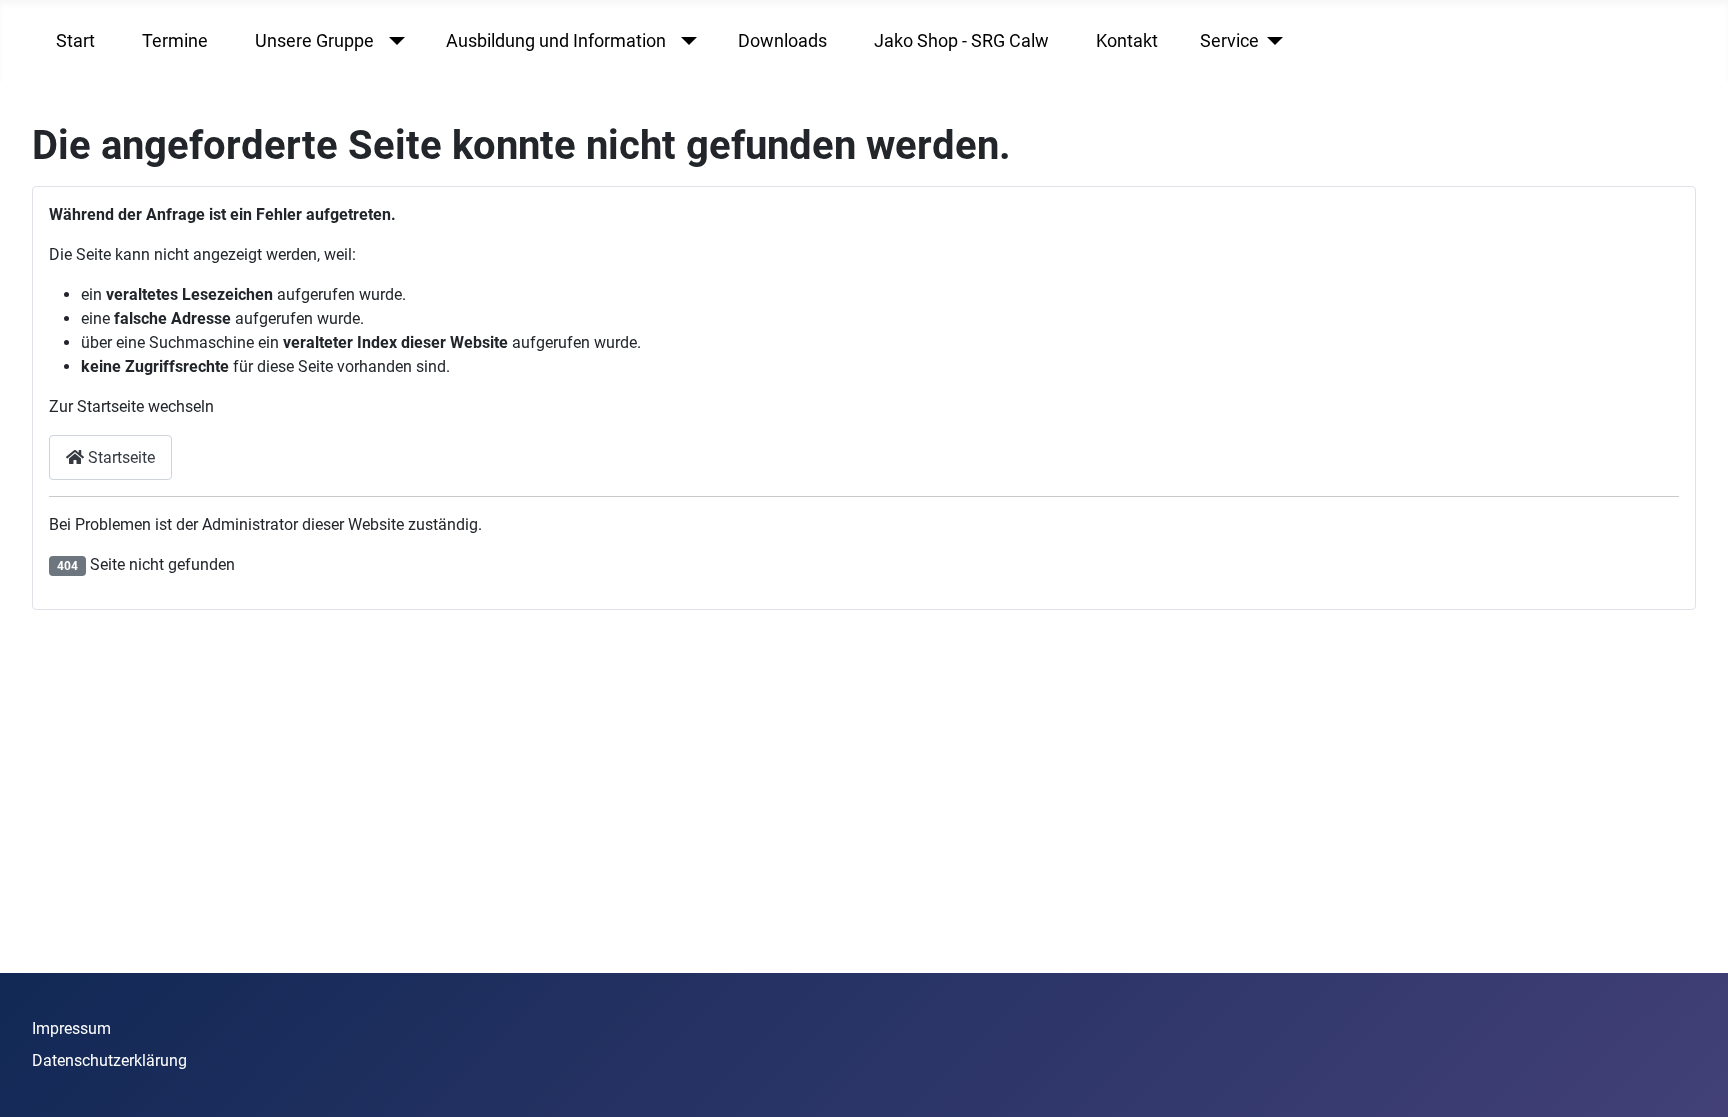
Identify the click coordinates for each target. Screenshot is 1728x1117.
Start (75, 41)
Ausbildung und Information (556, 41)
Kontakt (1127, 41)
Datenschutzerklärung (109, 1060)
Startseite (119, 457)
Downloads (782, 41)
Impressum (71, 1028)
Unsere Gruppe (314, 41)
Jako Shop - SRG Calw (961, 41)
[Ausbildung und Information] (684, 41)
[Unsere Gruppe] (392, 41)
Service (1229, 41)
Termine (175, 41)
